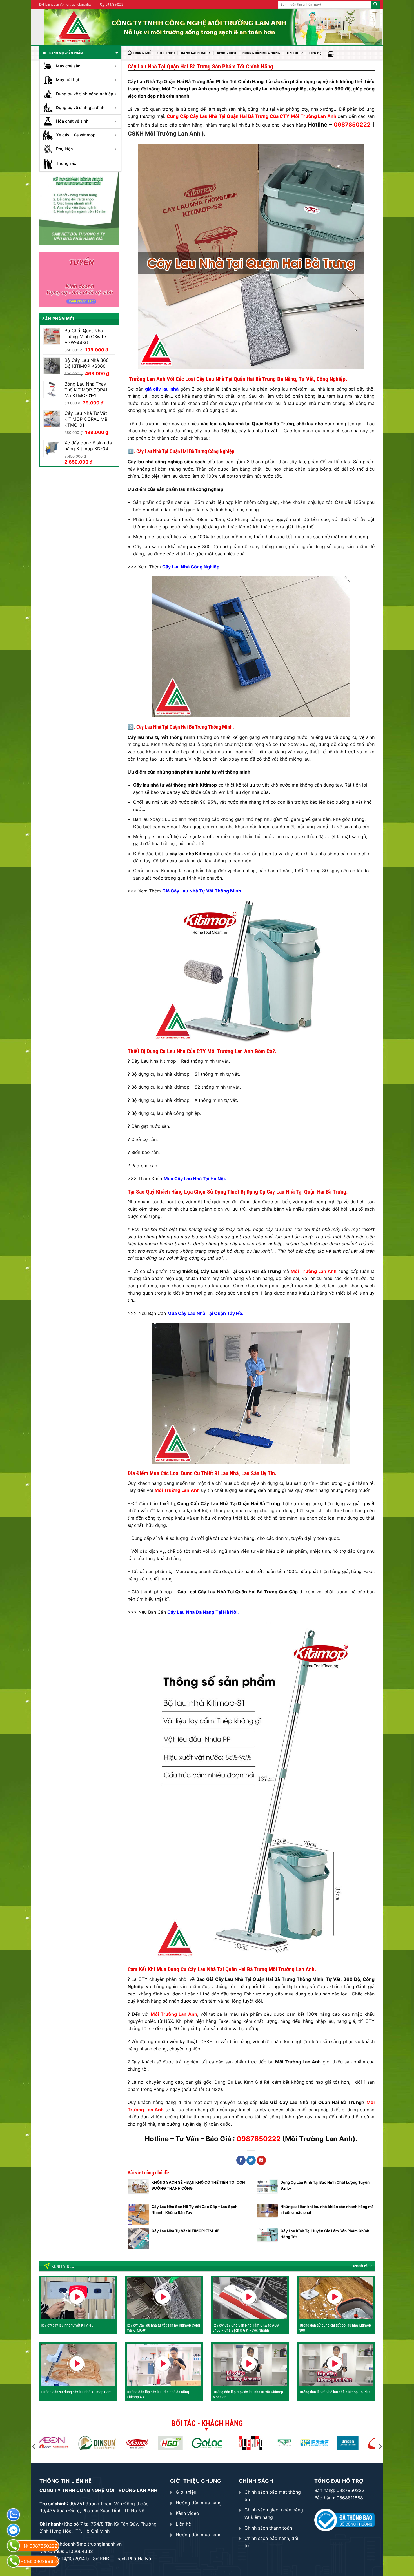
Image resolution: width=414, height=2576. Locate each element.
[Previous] (34, 2446)
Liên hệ (315, 53)
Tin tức (293, 53)
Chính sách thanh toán (268, 2528)
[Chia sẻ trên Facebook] (241, 2160)
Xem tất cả (360, 2266)
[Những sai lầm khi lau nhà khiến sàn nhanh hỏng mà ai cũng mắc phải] (267, 2214)
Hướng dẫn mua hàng (261, 53)
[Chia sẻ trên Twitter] (251, 2160)
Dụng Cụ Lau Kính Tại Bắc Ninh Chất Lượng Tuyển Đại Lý (325, 2185)
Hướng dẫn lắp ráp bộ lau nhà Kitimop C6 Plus (334, 2392)
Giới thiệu (166, 53)
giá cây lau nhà (162, 389)
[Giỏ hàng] (331, 54)
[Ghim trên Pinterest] (261, 2160)
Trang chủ (142, 53)
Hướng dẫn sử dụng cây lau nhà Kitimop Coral (77, 2392)
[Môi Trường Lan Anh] (213, 27)
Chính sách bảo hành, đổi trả (271, 2542)
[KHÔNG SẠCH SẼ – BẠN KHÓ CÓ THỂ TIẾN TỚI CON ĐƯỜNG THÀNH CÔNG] (138, 2190)
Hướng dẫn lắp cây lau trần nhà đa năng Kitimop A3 (158, 2395)
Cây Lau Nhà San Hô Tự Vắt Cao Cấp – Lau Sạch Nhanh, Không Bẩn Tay (194, 2209)
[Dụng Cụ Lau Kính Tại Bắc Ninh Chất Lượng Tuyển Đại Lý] (267, 2190)
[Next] (380, 2446)
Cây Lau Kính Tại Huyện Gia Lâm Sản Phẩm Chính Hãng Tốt (325, 2234)
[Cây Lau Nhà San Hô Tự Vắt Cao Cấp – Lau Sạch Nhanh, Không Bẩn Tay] (138, 2214)
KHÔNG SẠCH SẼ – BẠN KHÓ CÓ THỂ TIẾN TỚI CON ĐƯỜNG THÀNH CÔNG (198, 2185)
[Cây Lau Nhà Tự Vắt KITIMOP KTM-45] (138, 2239)
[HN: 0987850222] (13, 2546)
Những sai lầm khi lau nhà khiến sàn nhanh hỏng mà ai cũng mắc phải (327, 2209)
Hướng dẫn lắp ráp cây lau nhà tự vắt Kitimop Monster (248, 2395)
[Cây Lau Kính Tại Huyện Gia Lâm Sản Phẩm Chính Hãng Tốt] (267, 2239)
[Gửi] (375, 5)
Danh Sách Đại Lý (196, 53)
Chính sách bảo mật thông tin (273, 2496)
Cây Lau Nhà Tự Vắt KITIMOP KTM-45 (185, 2231)
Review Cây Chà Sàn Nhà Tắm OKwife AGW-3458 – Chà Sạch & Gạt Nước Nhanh (247, 2328)
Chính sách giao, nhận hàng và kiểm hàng (274, 2513)
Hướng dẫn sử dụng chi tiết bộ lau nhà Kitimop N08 (335, 2328)
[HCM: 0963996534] (13, 2561)
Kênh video (227, 53)
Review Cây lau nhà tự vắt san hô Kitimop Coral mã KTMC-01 (163, 2328)
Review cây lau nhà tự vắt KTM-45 (67, 2325)
